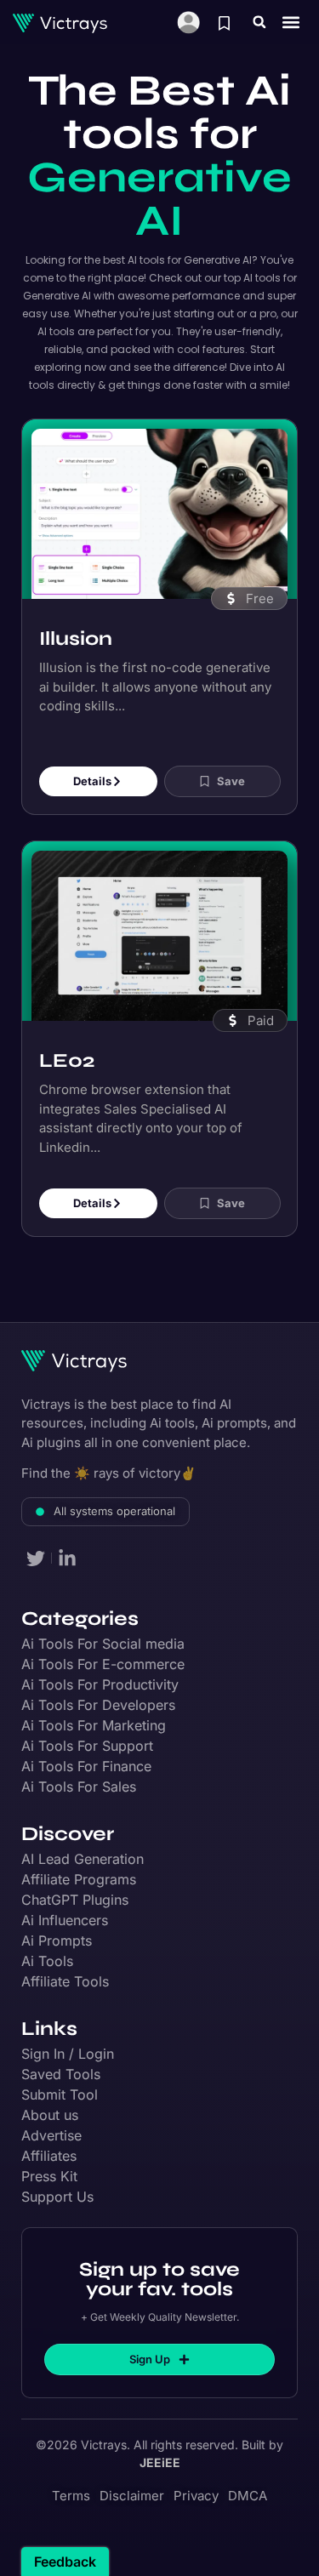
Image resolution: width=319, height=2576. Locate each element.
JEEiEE (160, 2462)
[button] (259, 22)
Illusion (76, 638)
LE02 (67, 1060)
